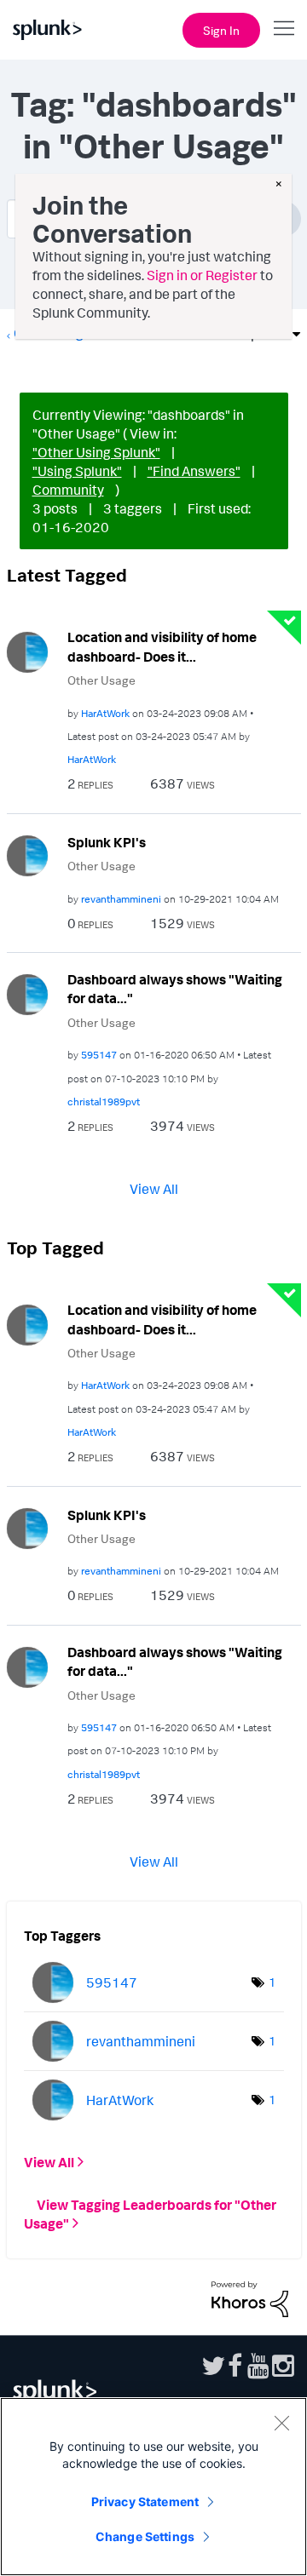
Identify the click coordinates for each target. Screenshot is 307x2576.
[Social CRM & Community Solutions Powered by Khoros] (250, 2298)
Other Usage (101, 680)
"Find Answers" (194, 471)
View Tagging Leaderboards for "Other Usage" (150, 2214)
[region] (153, 2487)
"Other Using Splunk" (96, 452)
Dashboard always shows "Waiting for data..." (175, 989)
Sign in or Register (202, 275)
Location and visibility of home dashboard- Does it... (162, 647)
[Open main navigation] (284, 28)
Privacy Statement (145, 2501)
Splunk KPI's (107, 842)
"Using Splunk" (77, 471)
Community (68, 490)
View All (154, 1189)
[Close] (281, 2423)
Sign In (221, 30)
